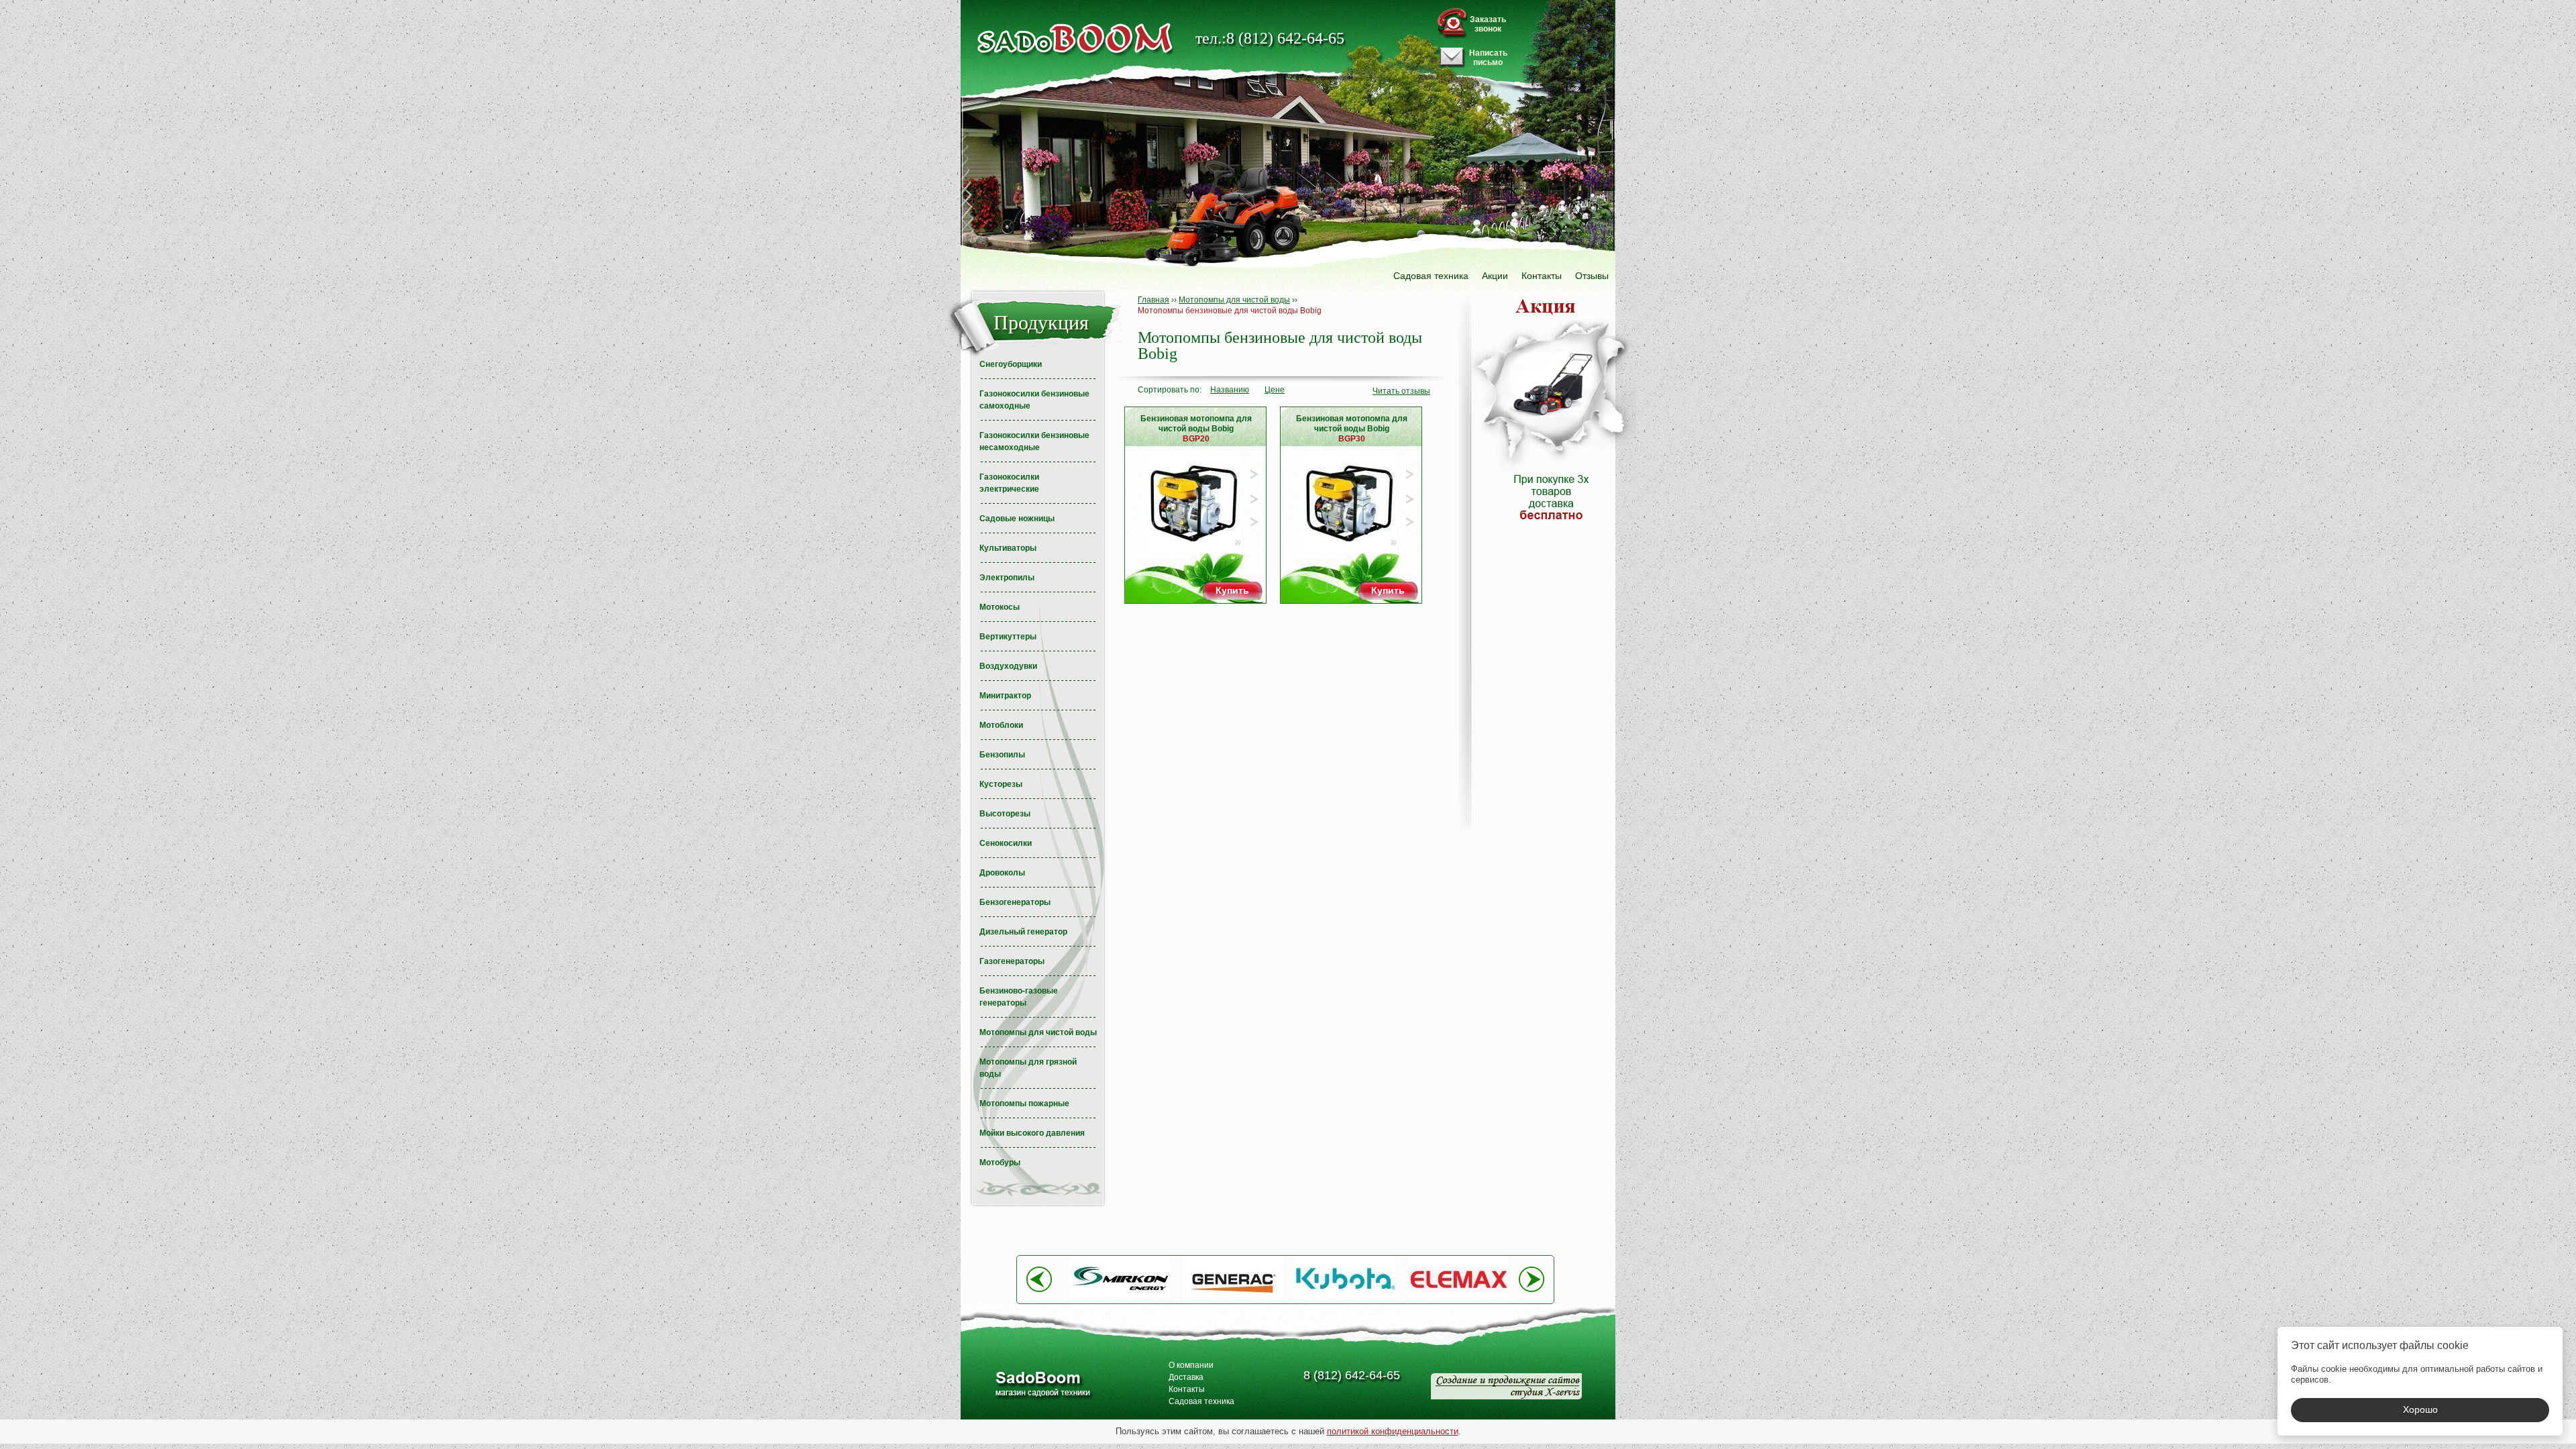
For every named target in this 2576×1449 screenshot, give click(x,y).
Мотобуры (1000, 1163)
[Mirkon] (1120, 1300)
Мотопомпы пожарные (1024, 1104)
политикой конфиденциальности (1393, 1431)
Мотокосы (1000, 607)
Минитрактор (1005, 696)
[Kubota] (1346, 1300)
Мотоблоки (1001, 725)
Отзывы (1592, 276)
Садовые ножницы (1017, 519)
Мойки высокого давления (1032, 1133)
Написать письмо (1488, 58)
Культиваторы (1008, 548)
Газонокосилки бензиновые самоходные (1034, 400)
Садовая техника (1431, 276)
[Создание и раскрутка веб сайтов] (1506, 1386)
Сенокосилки (1006, 843)
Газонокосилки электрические (1009, 483)
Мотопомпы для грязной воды (1028, 1068)
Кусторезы (1001, 784)
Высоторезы (1005, 814)
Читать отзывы (1401, 391)
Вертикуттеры (1008, 637)
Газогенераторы (1012, 961)
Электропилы (1007, 578)
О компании (1191, 1365)
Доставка (1186, 1377)
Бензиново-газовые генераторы (1019, 997)
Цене (1275, 390)
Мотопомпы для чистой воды (1038, 1032)
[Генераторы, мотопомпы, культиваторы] (1042, 1386)
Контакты (1542, 276)
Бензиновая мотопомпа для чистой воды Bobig (1196, 429)
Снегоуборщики (1011, 364)
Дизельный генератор (1023, 932)
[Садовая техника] (1075, 39)
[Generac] (1233, 1300)
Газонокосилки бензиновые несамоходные (1034, 441)
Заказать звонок (1488, 24)
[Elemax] (1458, 1300)
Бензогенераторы (1015, 902)
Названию (1230, 390)
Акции (1495, 276)
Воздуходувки (1008, 666)
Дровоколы (1002, 873)
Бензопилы (1002, 755)
